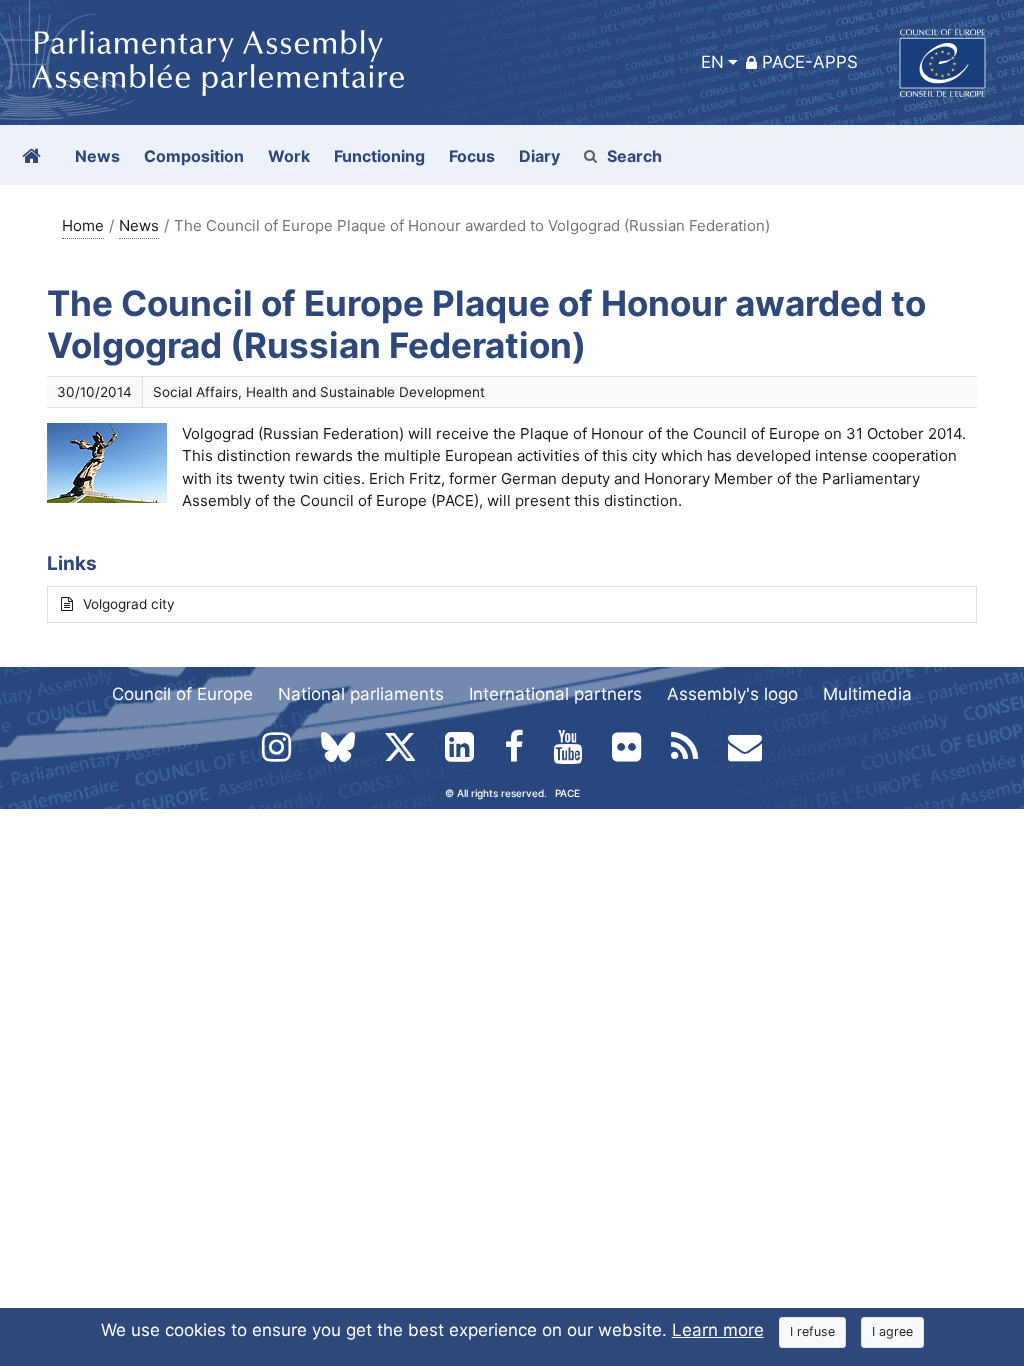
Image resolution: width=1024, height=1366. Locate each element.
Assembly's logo (732, 694)
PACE (567, 793)
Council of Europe (182, 694)
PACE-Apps (810, 62)
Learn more (718, 1330)
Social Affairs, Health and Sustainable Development (319, 392)
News (139, 225)
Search (634, 156)
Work (289, 156)
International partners (555, 694)
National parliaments (361, 694)
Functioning (379, 156)
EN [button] (712, 62)
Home (83, 225)
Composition (194, 156)
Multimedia (867, 694)
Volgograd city (129, 604)
